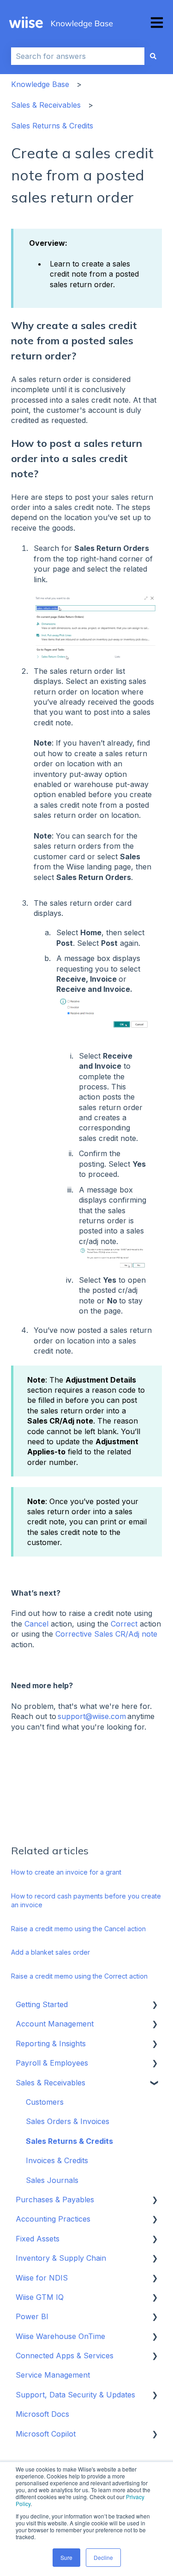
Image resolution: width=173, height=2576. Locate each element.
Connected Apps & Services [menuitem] (65, 2356)
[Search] (153, 56)
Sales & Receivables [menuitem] (51, 2083)
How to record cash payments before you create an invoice (86, 1901)
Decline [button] (103, 2557)
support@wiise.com (92, 1716)
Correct (124, 1624)
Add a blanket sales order (51, 1952)
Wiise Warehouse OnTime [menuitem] (60, 2336)
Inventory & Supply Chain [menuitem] (61, 2258)
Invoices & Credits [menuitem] (57, 2160)
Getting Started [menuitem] (42, 2004)
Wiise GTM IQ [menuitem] (40, 2297)
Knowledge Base (40, 84)
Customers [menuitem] (45, 2102)
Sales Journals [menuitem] (52, 2180)
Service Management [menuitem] (53, 2375)
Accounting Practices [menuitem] (53, 2219)
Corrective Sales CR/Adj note (106, 1634)
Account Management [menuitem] (55, 2024)
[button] (155, 2005)
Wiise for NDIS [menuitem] (42, 2278)
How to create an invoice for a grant (66, 1872)
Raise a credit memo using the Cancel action (78, 1929)
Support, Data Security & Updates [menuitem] (75, 2395)
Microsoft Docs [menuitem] (42, 2414)
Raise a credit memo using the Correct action (79, 1976)
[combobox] (78, 56)
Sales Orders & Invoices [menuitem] (68, 2121)
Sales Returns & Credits (52, 126)
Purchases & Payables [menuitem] (55, 2200)
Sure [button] (66, 2557)
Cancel (38, 1624)
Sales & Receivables (46, 105)
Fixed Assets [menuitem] (38, 2239)
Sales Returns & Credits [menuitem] (69, 2141)
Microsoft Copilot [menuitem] (46, 2434)
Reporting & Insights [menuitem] (51, 2043)
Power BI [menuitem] (32, 2316)
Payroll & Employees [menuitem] (52, 2063)
